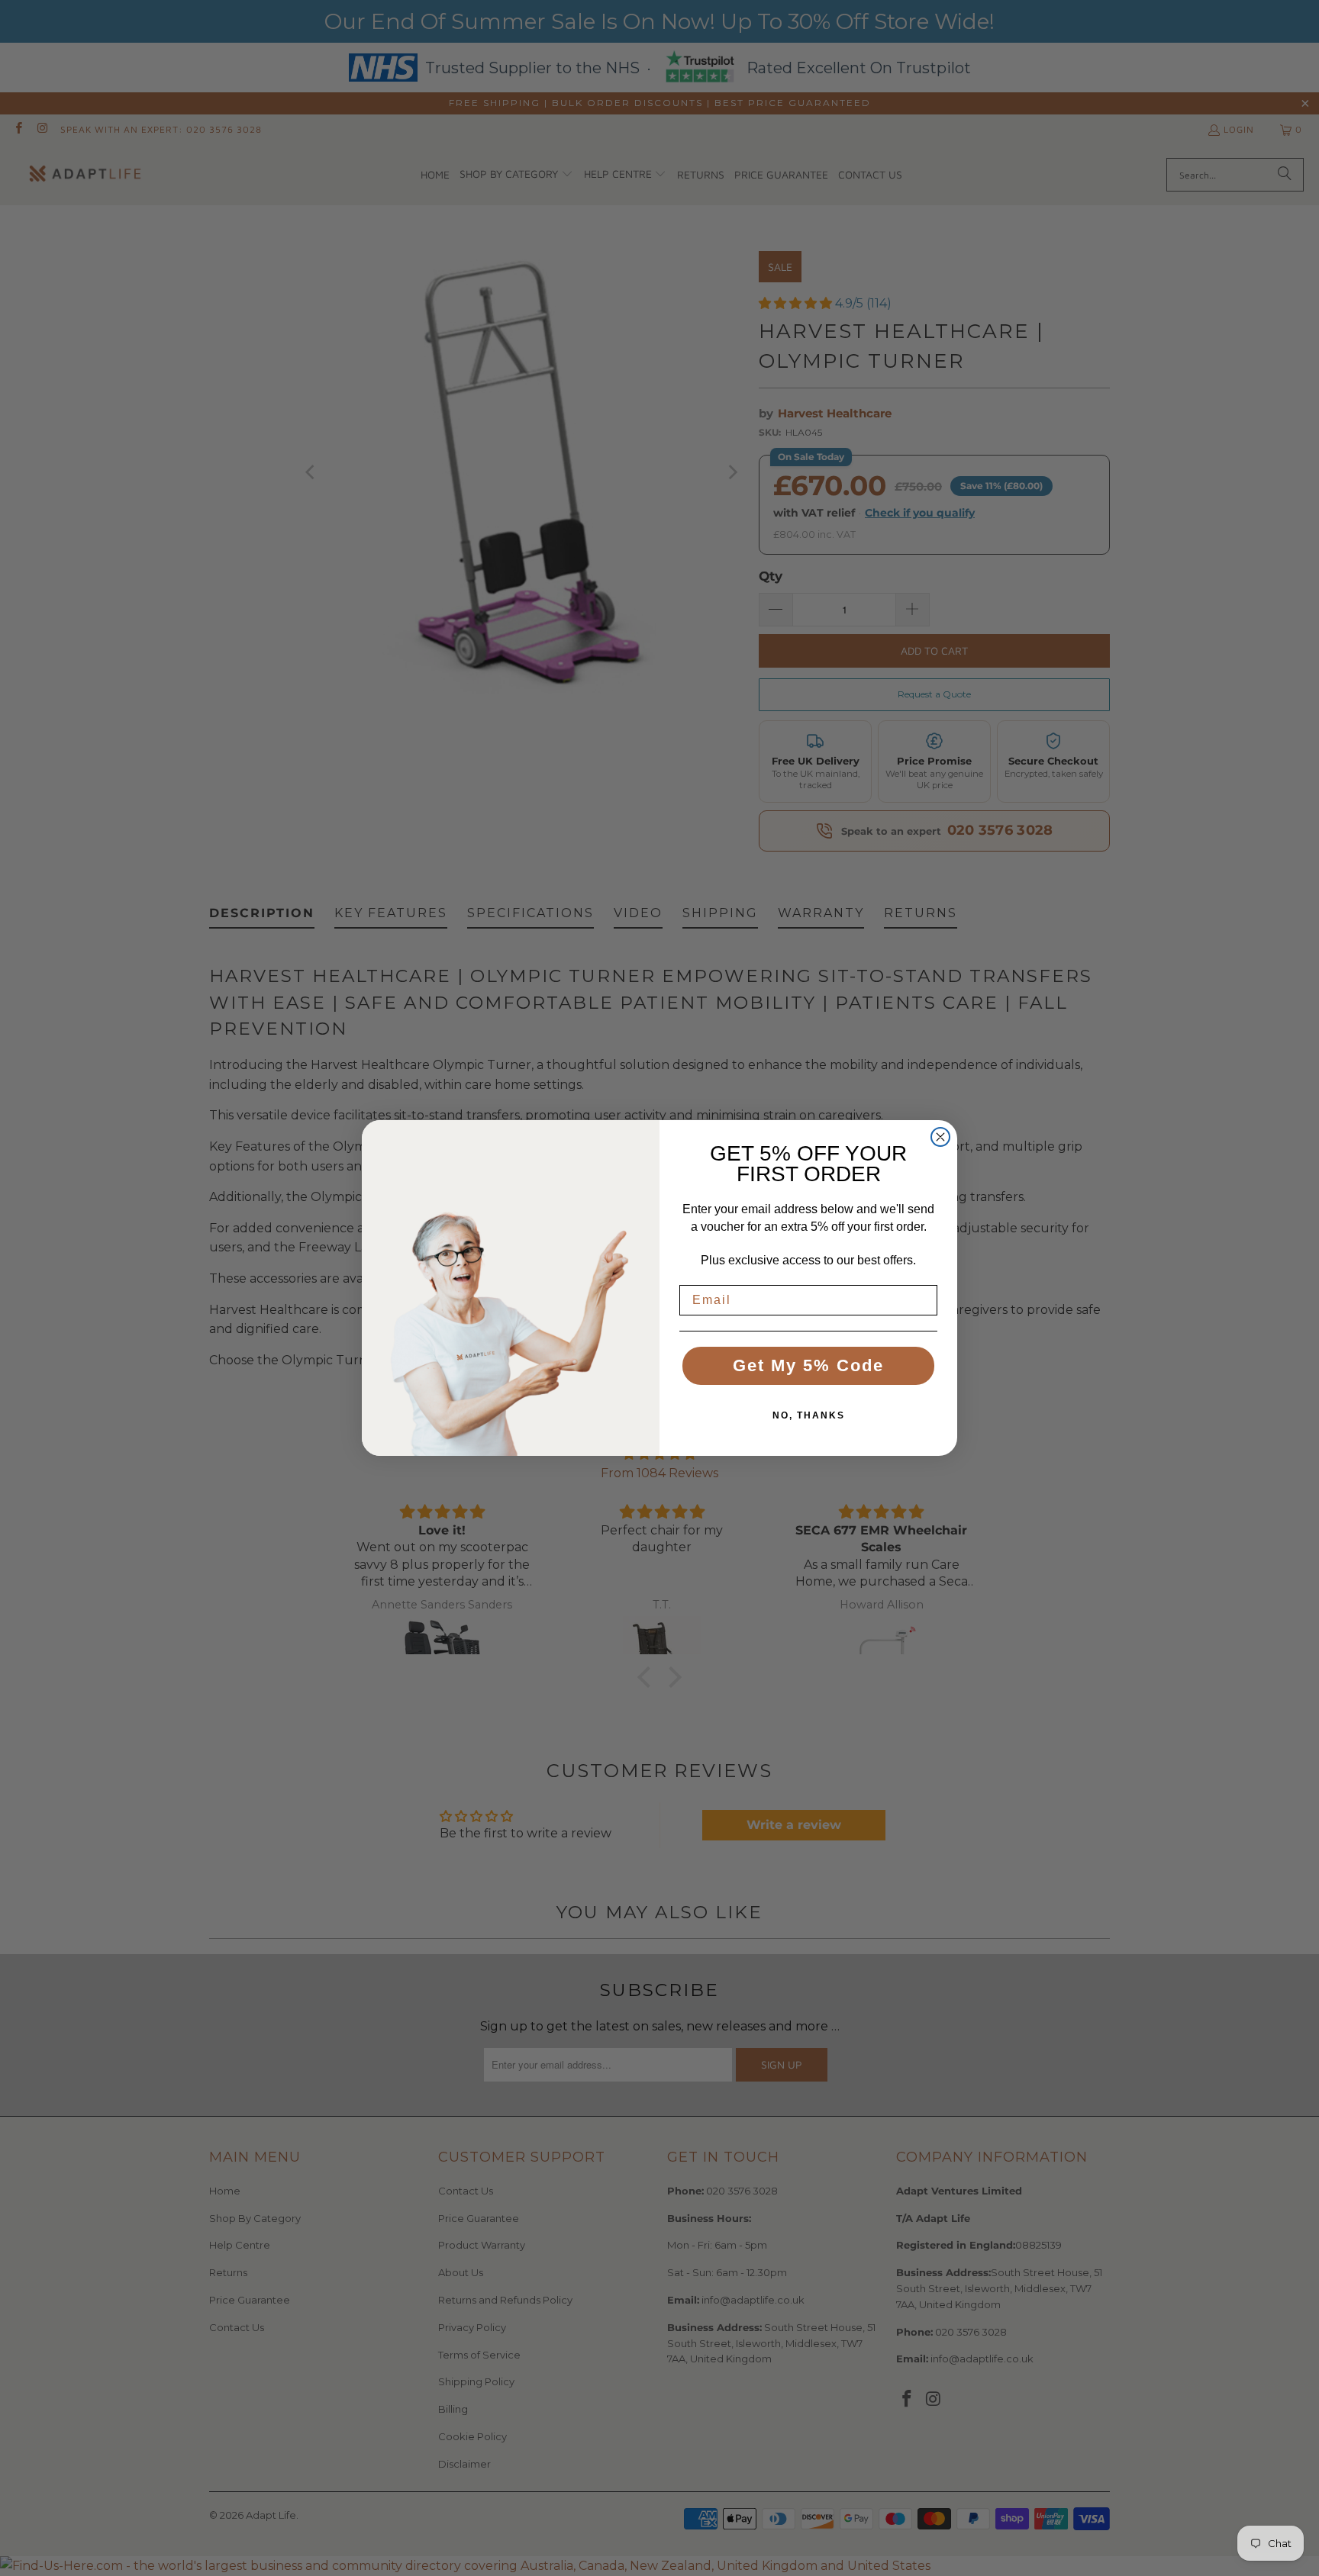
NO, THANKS (809, 1415)
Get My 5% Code (808, 1365)
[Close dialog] (940, 1137)
